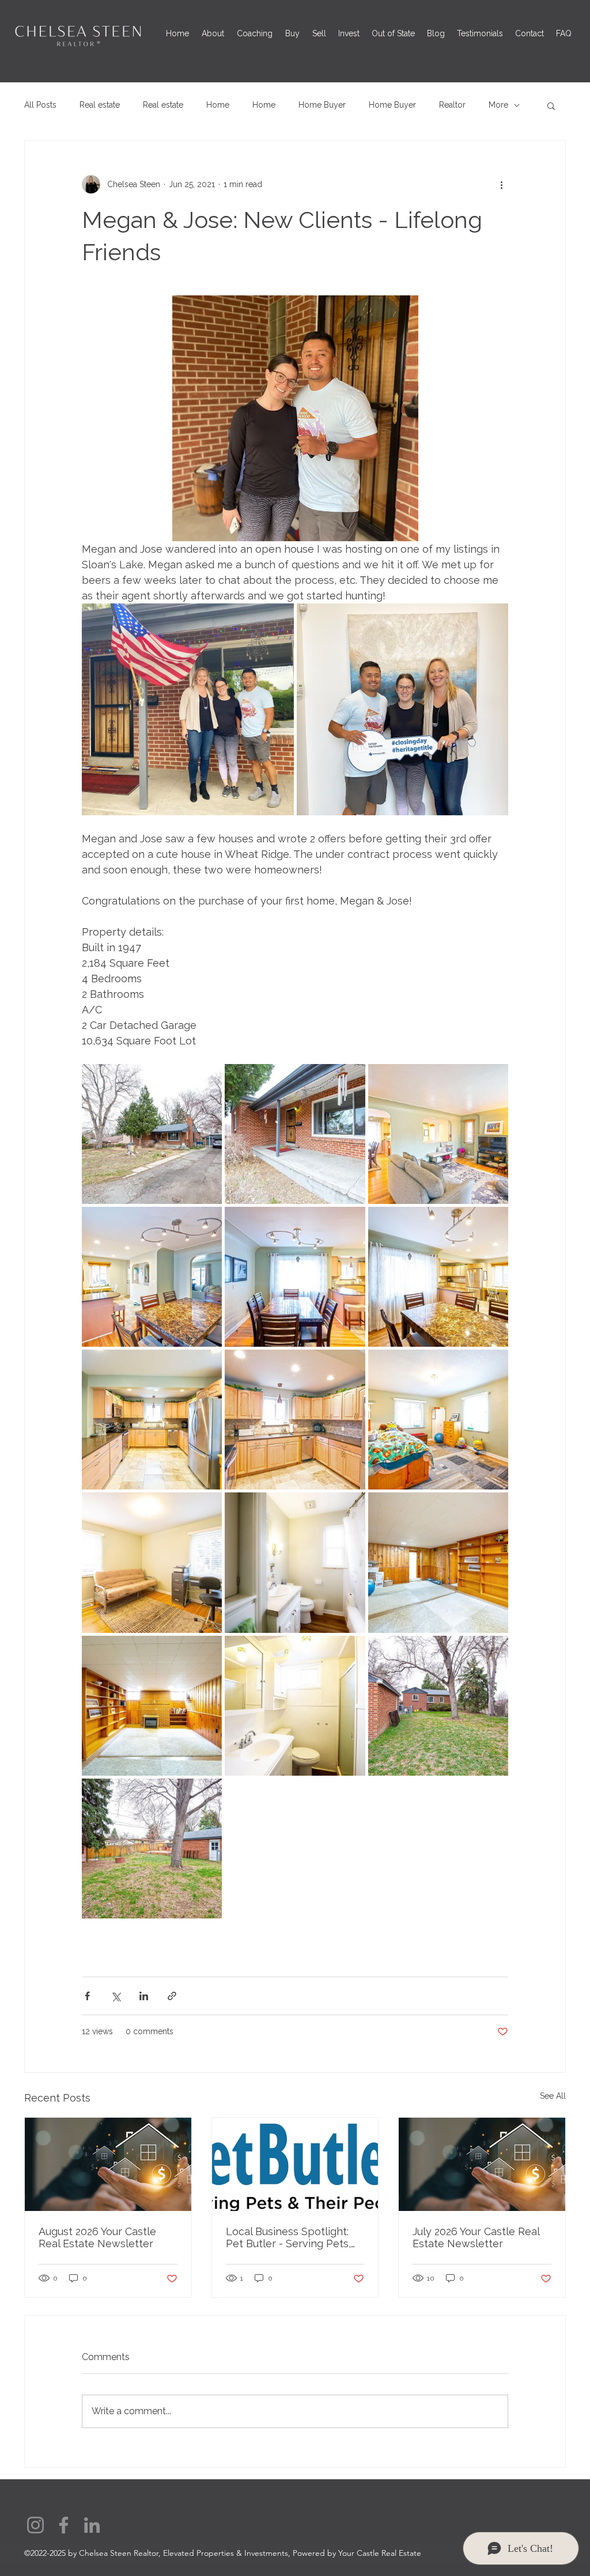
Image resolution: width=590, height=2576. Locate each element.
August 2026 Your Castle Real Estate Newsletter (97, 2237)
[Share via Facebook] (87, 1996)
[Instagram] (35, 2525)
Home (218, 105)
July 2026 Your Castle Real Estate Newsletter (476, 2237)
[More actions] (501, 184)
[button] (551, 105)
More (498, 105)
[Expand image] (188, 709)
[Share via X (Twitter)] (116, 1996)
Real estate (100, 105)
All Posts (40, 105)
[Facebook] (64, 2525)
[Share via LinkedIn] (144, 1996)
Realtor (452, 105)
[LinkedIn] (92, 2525)
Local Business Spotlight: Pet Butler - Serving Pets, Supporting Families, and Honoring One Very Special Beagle (292, 2237)
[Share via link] (172, 1996)
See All (553, 2096)
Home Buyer (322, 105)
